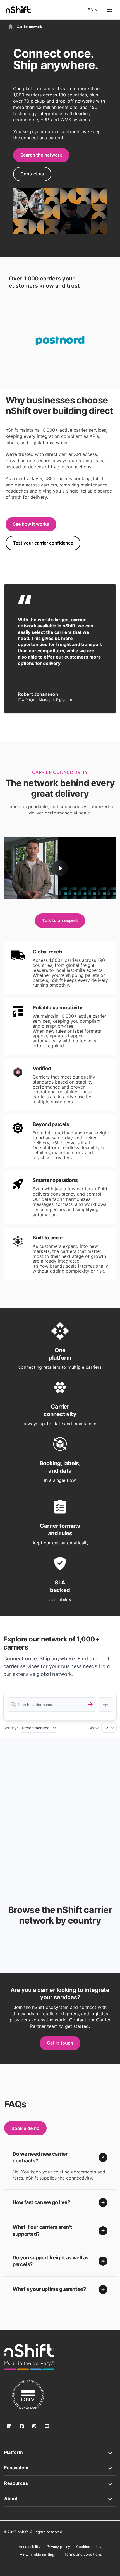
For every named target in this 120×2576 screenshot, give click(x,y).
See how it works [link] (31, 524)
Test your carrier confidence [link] (43, 543)
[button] (60, 2158)
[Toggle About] (60, 2498)
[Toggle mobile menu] (109, 10)
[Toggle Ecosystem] (60, 2468)
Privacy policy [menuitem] (58, 2547)
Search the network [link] (41, 155)
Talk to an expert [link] (60, 920)
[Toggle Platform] (60, 2452)
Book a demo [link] (25, 2128)
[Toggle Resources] (60, 2483)
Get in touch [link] (60, 2043)
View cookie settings (38, 2555)
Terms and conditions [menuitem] (83, 2554)
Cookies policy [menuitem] (89, 2547)
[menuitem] (38, 2555)
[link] (29, 2357)
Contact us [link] (32, 174)
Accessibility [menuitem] (29, 2547)
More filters (106, 1705)
